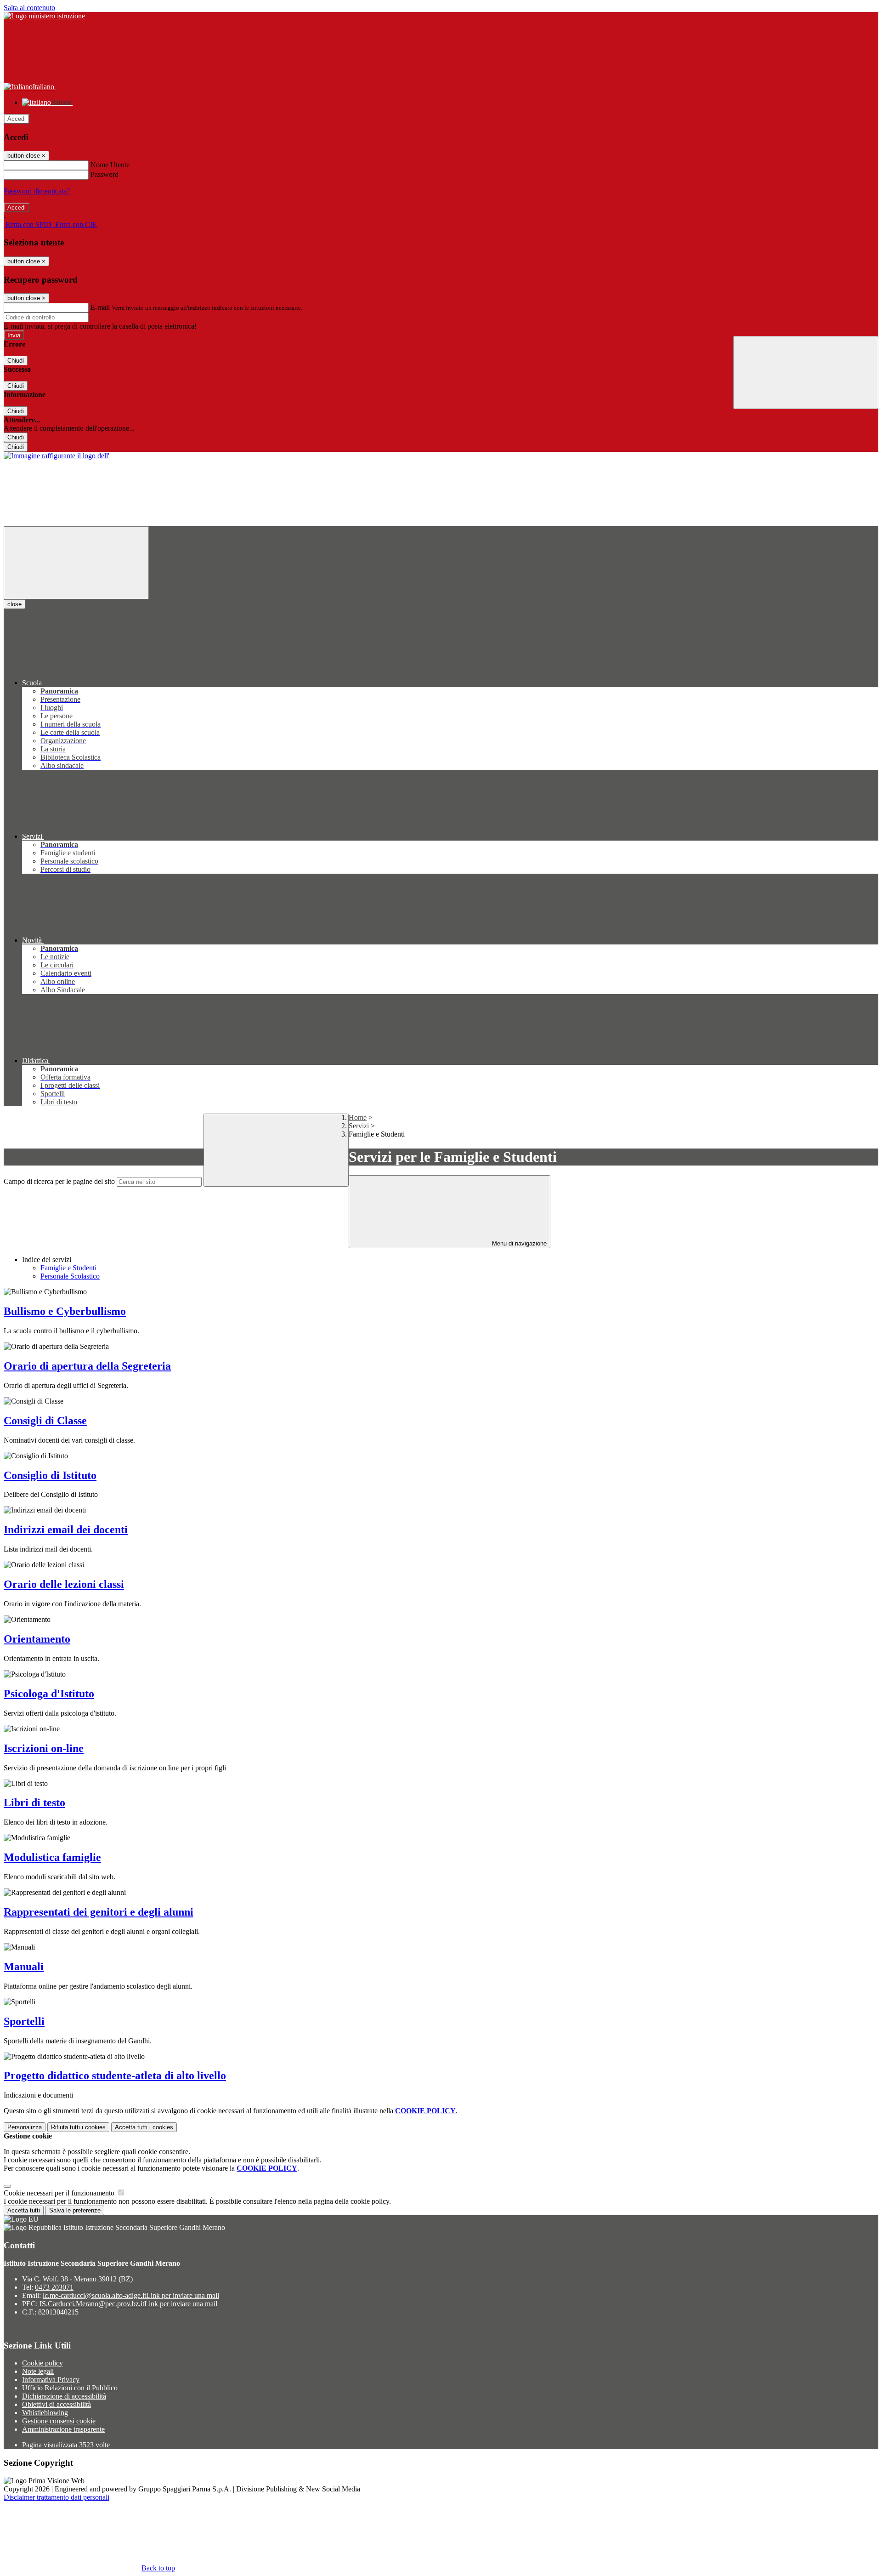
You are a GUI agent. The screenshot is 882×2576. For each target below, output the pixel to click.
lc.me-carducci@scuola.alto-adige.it (131, 2295)
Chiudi (16, 361)
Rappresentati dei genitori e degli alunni (99, 1912)
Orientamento (37, 1639)
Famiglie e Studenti (68, 1268)
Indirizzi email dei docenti (66, 1530)
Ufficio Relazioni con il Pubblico (70, 2388)
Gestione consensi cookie (59, 2421)
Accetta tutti (144, 2127)
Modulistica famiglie (52, 1857)
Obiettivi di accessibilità (57, 2404)
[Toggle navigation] (76, 563)
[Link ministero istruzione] (44, 16)
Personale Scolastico (70, 1276)
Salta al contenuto (29, 8)
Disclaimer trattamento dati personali (57, 2497)
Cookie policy (42, 2363)
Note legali (38, 2371)
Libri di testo (34, 1803)
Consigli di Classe (45, 1421)
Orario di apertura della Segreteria (87, 1366)
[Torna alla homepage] (57, 456)
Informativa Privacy (51, 2380)
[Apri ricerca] (806, 372)
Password (105, 174)
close (14, 604)
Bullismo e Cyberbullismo (65, 1311)
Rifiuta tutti (78, 2127)
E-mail (100, 307)
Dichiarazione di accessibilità (64, 2396)
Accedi (17, 119)
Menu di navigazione (518, 1243)
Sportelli (24, 2021)
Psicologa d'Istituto (49, 1694)
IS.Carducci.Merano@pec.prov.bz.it (128, 2304)
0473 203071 (54, 2287)
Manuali (24, 1967)
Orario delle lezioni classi (64, 1584)
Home (358, 1117)
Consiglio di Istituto (50, 1475)
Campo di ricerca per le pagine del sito (59, 1181)
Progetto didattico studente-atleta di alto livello (115, 2076)
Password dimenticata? (37, 191)
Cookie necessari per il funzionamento (60, 2193)
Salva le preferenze (75, 2210)
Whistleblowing (45, 2413)
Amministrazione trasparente (63, 2429)
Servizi (359, 1126)
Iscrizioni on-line (44, 1748)
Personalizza (25, 2127)
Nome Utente (110, 165)
